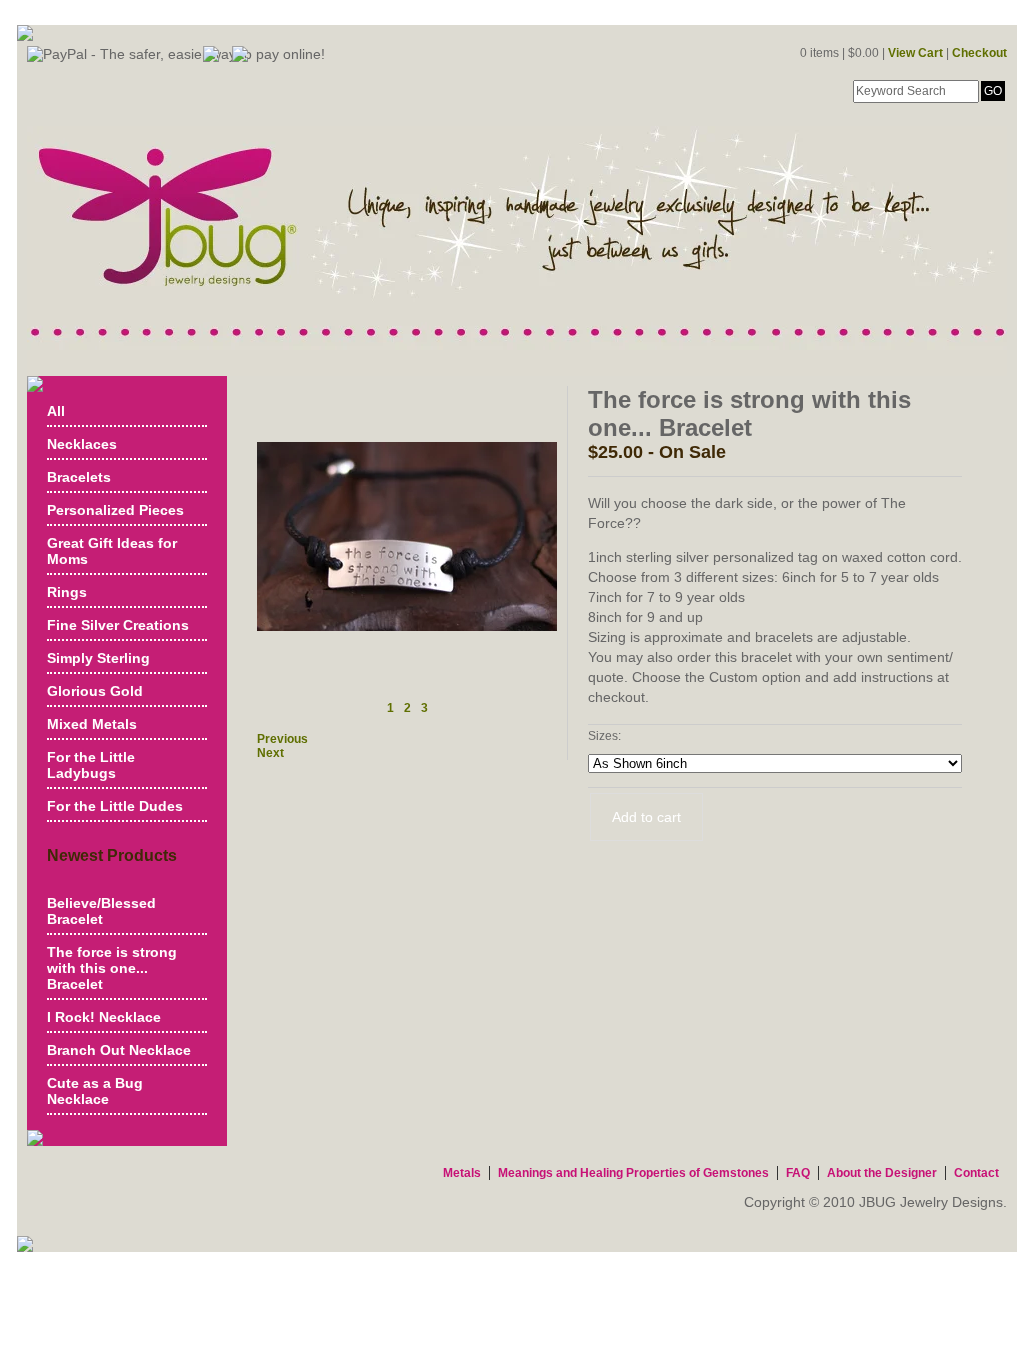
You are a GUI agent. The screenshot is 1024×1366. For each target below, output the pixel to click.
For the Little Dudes (115, 806)
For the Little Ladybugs (91, 765)
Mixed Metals (92, 724)
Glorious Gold (95, 691)
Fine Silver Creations (118, 625)
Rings (67, 592)
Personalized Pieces (115, 510)
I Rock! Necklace (104, 1017)
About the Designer (882, 1173)
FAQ (798, 1173)
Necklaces (82, 444)
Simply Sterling (98, 658)
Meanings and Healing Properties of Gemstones (633, 1173)
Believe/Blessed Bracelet (101, 911)
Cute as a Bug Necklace (95, 1091)
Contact (976, 1173)
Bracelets (79, 477)
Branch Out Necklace (119, 1050)
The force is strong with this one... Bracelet (112, 968)
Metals (462, 1173)
